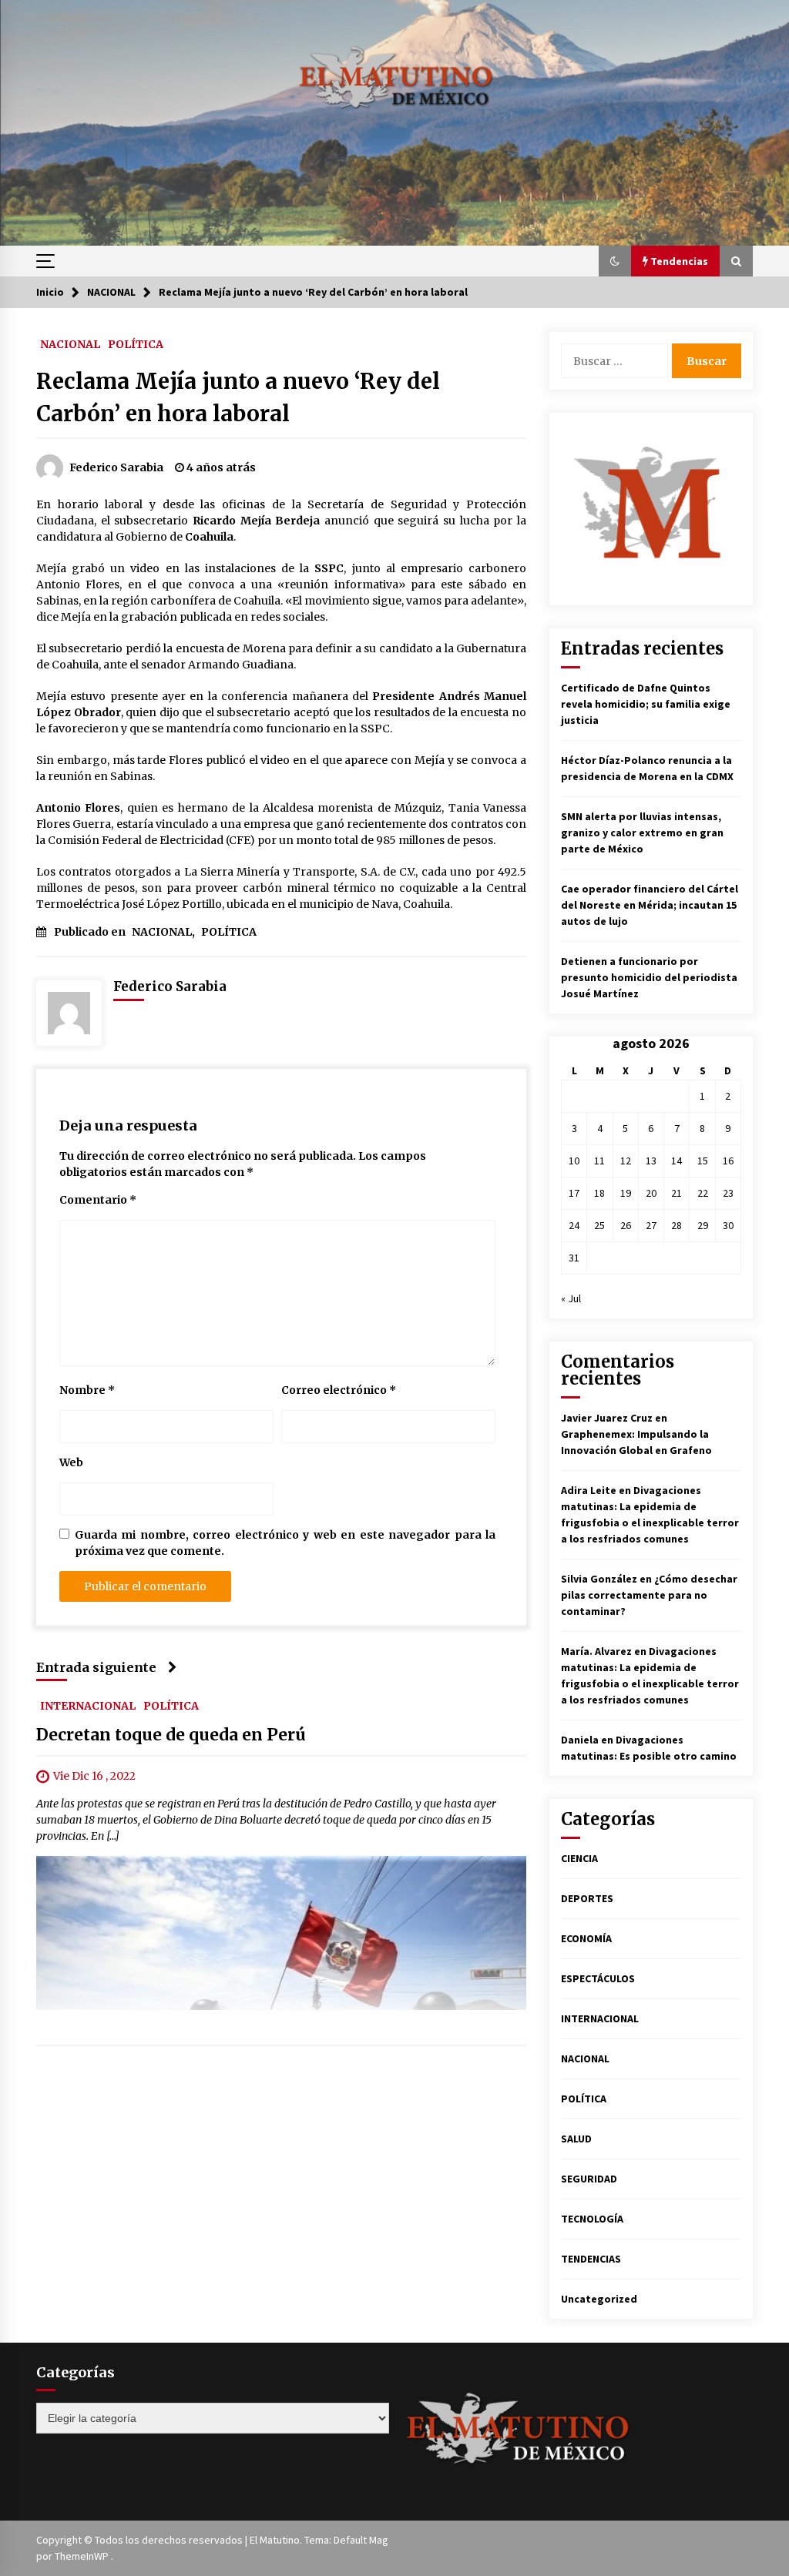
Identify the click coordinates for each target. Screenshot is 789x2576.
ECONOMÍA (586, 1938)
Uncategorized (599, 2299)
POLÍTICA (136, 343)
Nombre (87, 1390)
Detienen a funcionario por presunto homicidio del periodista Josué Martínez (649, 977)
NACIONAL (70, 343)
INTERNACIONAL (88, 1705)
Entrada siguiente (96, 1667)
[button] (615, 261)
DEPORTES (587, 1898)
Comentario (98, 1200)
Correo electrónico (339, 1390)
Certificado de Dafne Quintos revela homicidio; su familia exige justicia (646, 704)
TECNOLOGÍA (592, 2219)
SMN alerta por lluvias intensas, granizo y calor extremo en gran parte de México (642, 832)
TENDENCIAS (591, 2259)
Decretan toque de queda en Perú (171, 1735)
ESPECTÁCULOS (598, 1978)
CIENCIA (579, 1858)
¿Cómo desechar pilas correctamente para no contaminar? (649, 1595)
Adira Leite (589, 1490)
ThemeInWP (83, 2556)
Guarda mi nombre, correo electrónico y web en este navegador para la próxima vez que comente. (285, 1543)
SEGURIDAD (589, 2179)
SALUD (576, 2139)
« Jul (571, 1298)
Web (71, 1462)
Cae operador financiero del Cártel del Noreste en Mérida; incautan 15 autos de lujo (650, 905)
